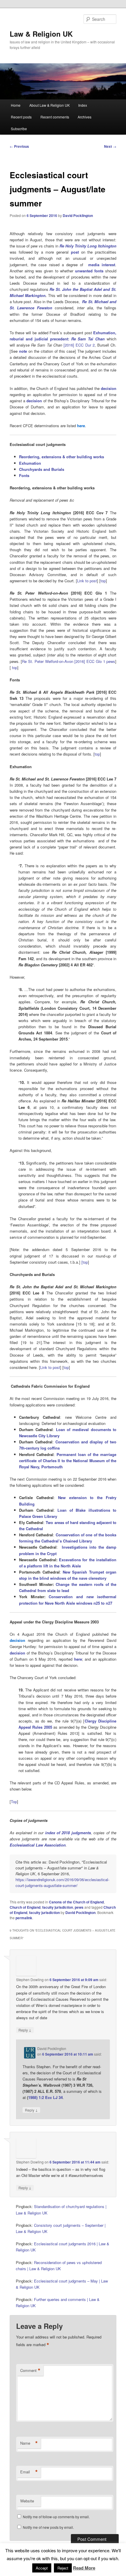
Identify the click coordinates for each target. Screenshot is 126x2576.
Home (16, 105)
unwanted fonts (89, 271)
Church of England (25, 1907)
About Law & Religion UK (50, 105)
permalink (24, 1918)
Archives (85, 117)
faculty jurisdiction (58, 1907)
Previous (19, 146)
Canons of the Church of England (76, 1902)
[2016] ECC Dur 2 (79, 345)
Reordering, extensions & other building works (62, 457)
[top (85, 1262)
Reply (25, 2030)
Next (110, 146)
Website (27, 2501)
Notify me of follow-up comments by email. (56, 2517)
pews (79, 1907)
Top (14, 1802)
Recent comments (55, 117)
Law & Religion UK (41, 34)
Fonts (24, 475)
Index (83, 105)
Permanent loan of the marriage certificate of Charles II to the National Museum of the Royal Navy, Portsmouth (68, 1461)
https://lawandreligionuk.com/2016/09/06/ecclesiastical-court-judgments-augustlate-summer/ (62, 1882)
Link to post (87, 581)
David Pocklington (78, 215)
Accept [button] (42, 2568)
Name (29, 2443)
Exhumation (30, 463)
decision (109, 388)
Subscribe (19, 129)
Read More (84, 2568)
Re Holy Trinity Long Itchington (88, 246)
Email (29, 2472)
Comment (30, 2370)
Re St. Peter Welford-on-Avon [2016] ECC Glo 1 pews (69, 661)
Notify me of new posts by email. (48, 2527)
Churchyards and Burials (42, 469)
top (103, 581)
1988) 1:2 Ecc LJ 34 (45, 2097)
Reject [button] (63, 2568)
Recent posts (21, 117)
